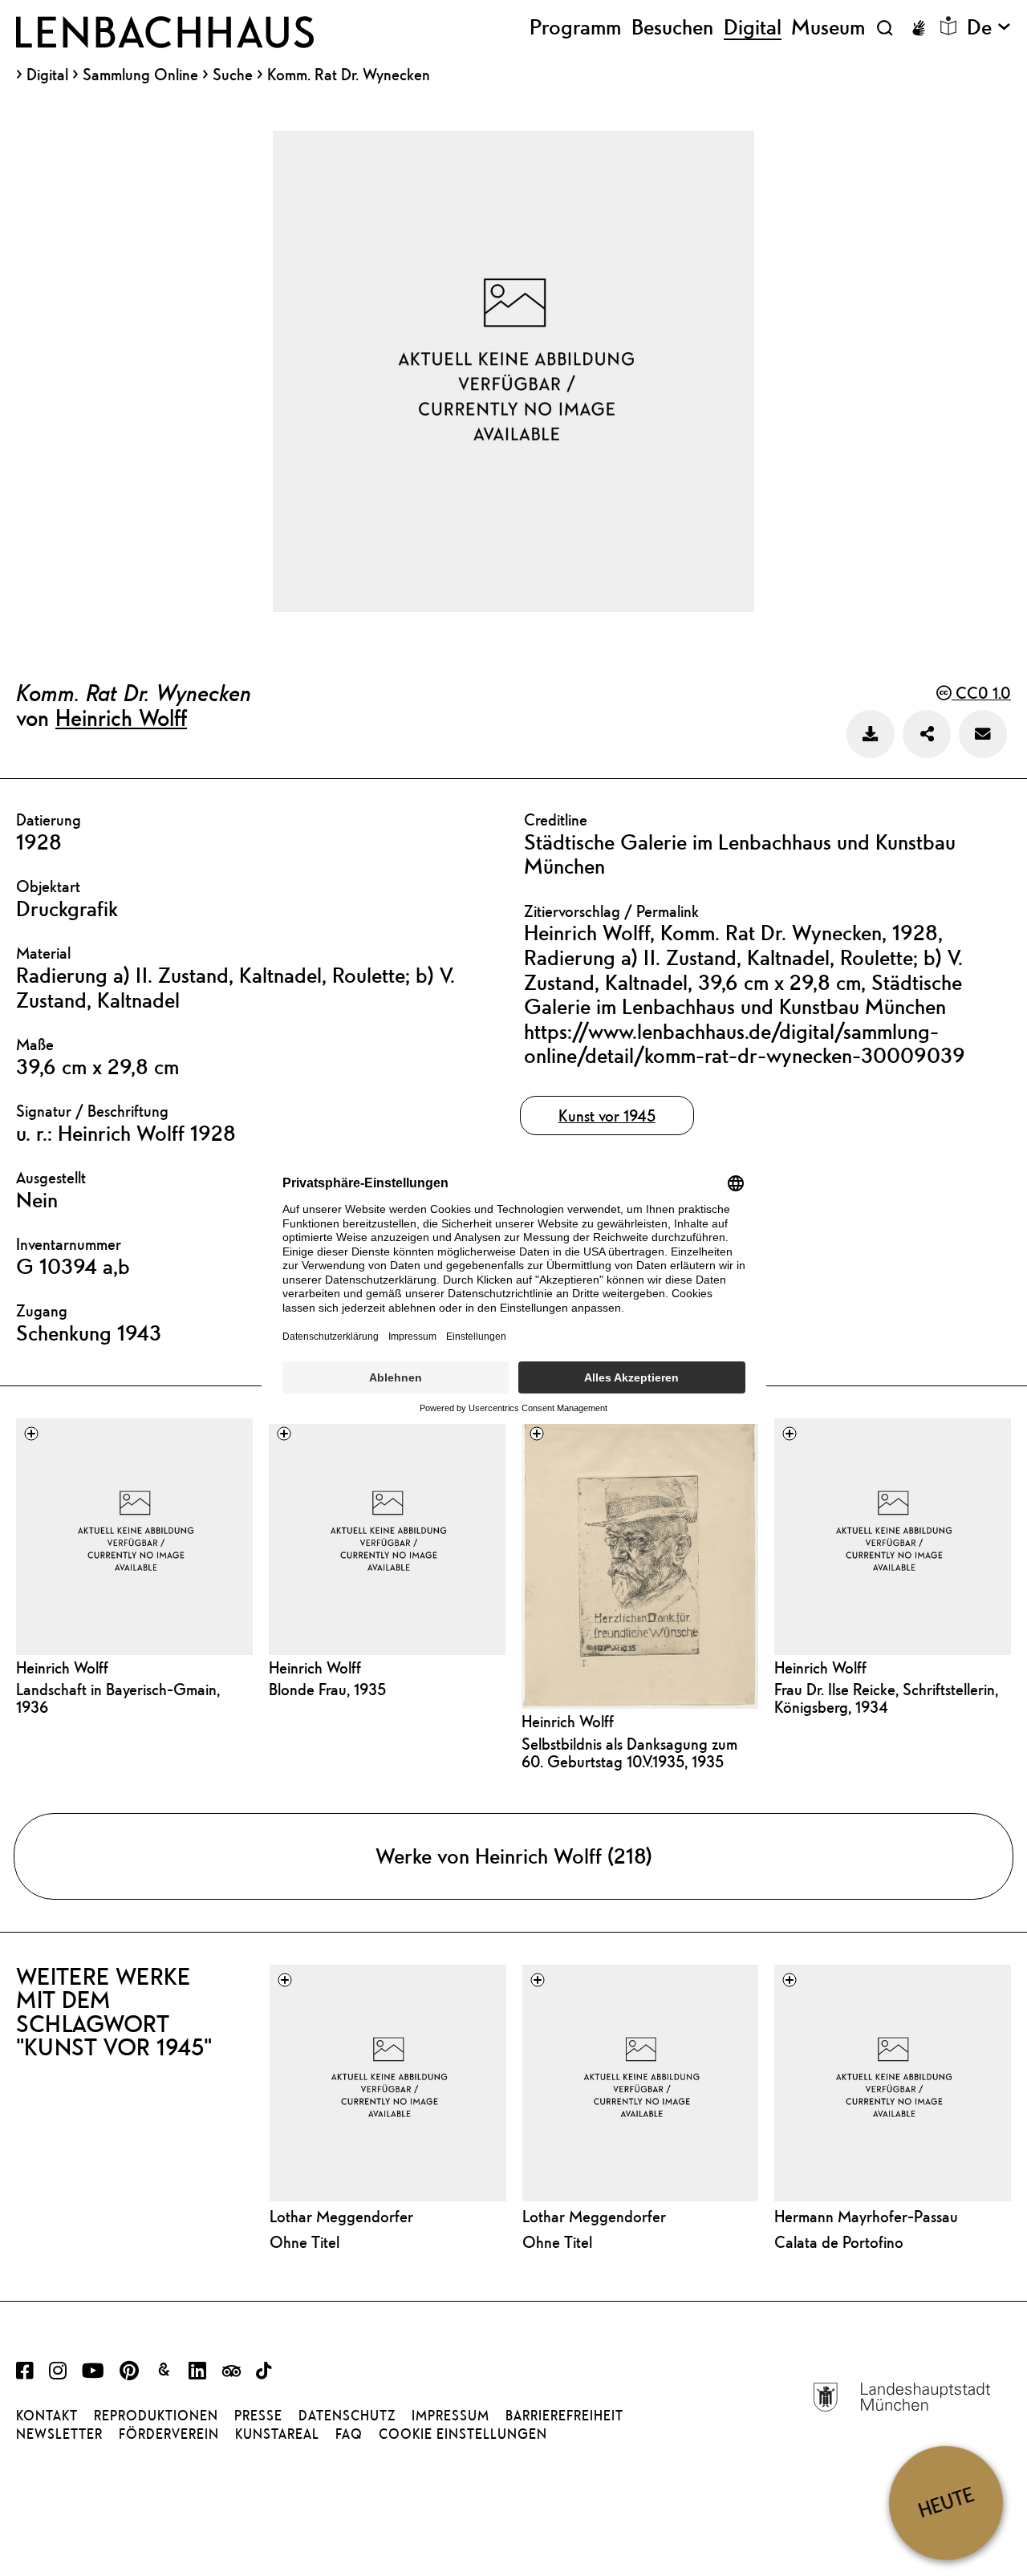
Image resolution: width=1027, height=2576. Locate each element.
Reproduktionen (156, 2416)
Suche (233, 74)
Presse (258, 2416)
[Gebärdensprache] (919, 28)
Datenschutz (347, 2416)
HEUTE (946, 2503)
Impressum (451, 2416)
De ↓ (989, 27)
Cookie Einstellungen (463, 2434)
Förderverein (169, 2434)
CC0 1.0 (981, 693)
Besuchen (672, 27)
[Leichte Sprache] (948, 26)
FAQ (349, 2434)
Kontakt (47, 2416)
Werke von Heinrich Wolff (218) (514, 1856)
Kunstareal (277, 2434)
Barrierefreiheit (564, 2416)
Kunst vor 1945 (607, 1116)
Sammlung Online (140, 75)
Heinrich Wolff (121, 717)
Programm (575, 27)
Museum (828, 27)
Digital (47, 75)
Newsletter (59, 2434)
